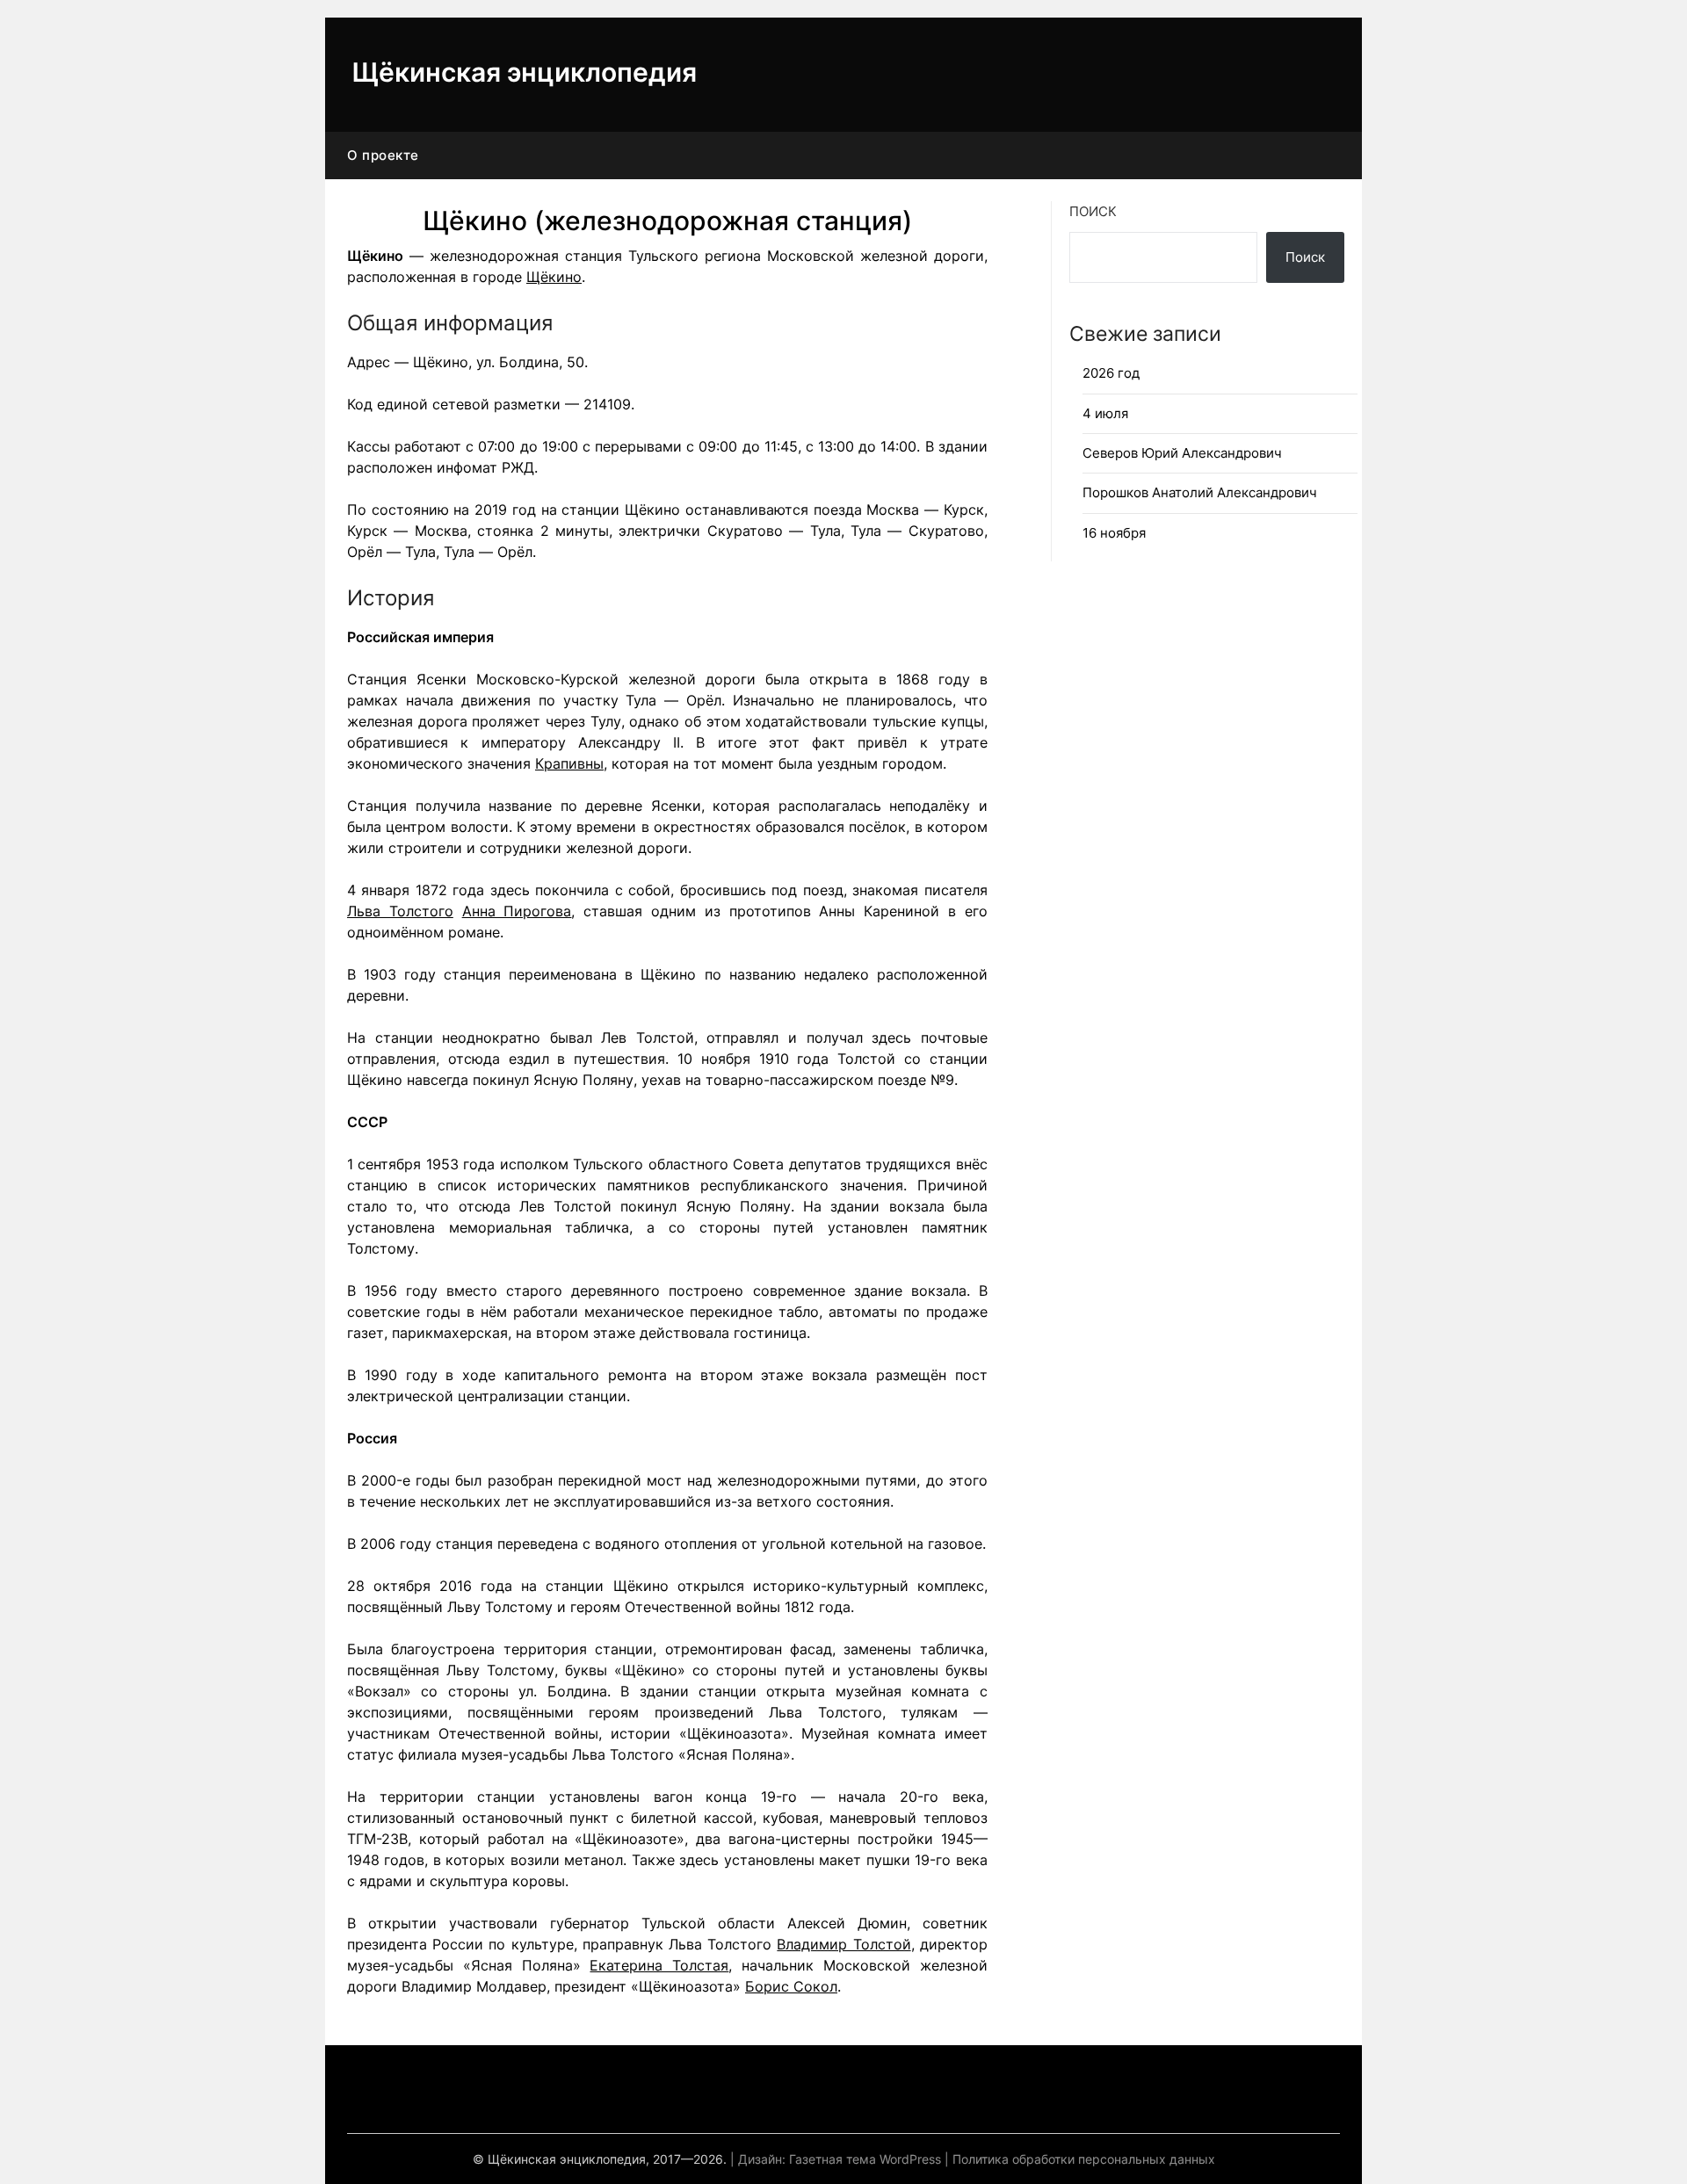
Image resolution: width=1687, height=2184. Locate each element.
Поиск (1093, 211)
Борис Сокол (791, 1986)
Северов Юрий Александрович (1182, 453)
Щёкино (554, 277)
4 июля (1105, 413)
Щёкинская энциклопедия (524, 72)
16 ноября (1114, 533)
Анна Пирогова (517, 911)
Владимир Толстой (843, 1944)
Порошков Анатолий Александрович (1200, 492)
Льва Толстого (400, 911)
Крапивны (569, 763)
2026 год (1111, 373)
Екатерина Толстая (659, 1965)
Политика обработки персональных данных (1084, 2159)
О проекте (383, 155)
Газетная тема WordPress (865, 2159)
